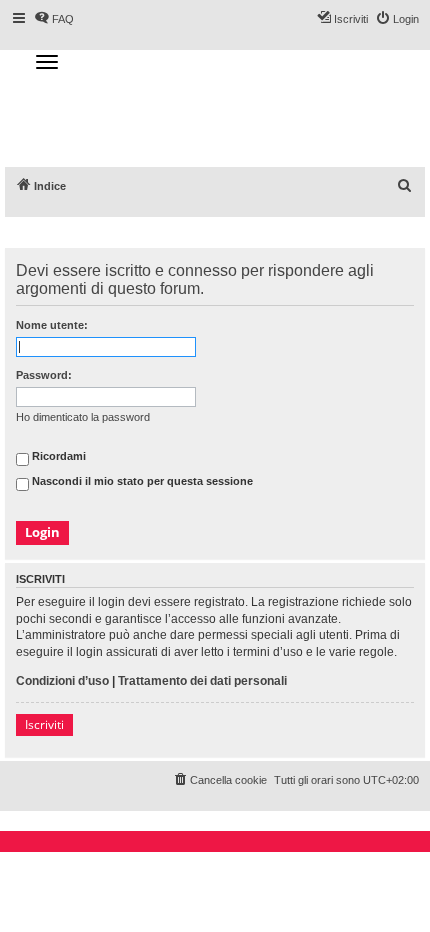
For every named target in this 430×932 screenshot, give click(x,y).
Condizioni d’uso (62, 681)
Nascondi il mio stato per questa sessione (141, 482)
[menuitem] (405, 186)
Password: (44, 375)
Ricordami (57, 457)
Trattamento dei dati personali (202, 681)
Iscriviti (44, 724)
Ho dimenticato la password (83, 417)
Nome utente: (52, 325)
